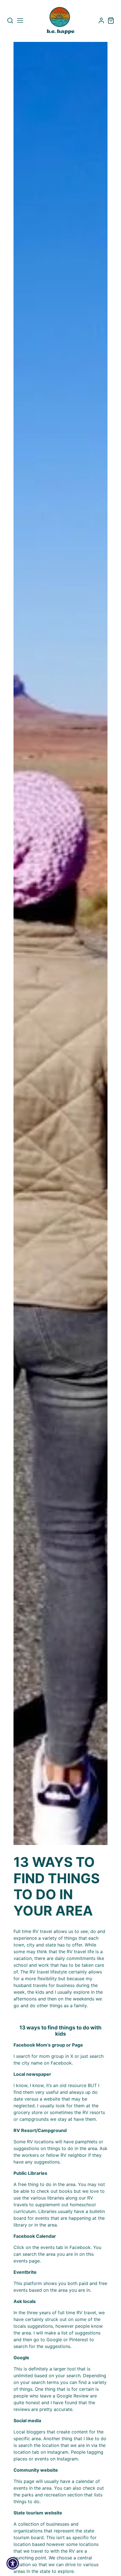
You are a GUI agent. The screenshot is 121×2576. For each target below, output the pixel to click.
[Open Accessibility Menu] (13, 2563)
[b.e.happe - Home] (60, 21)
